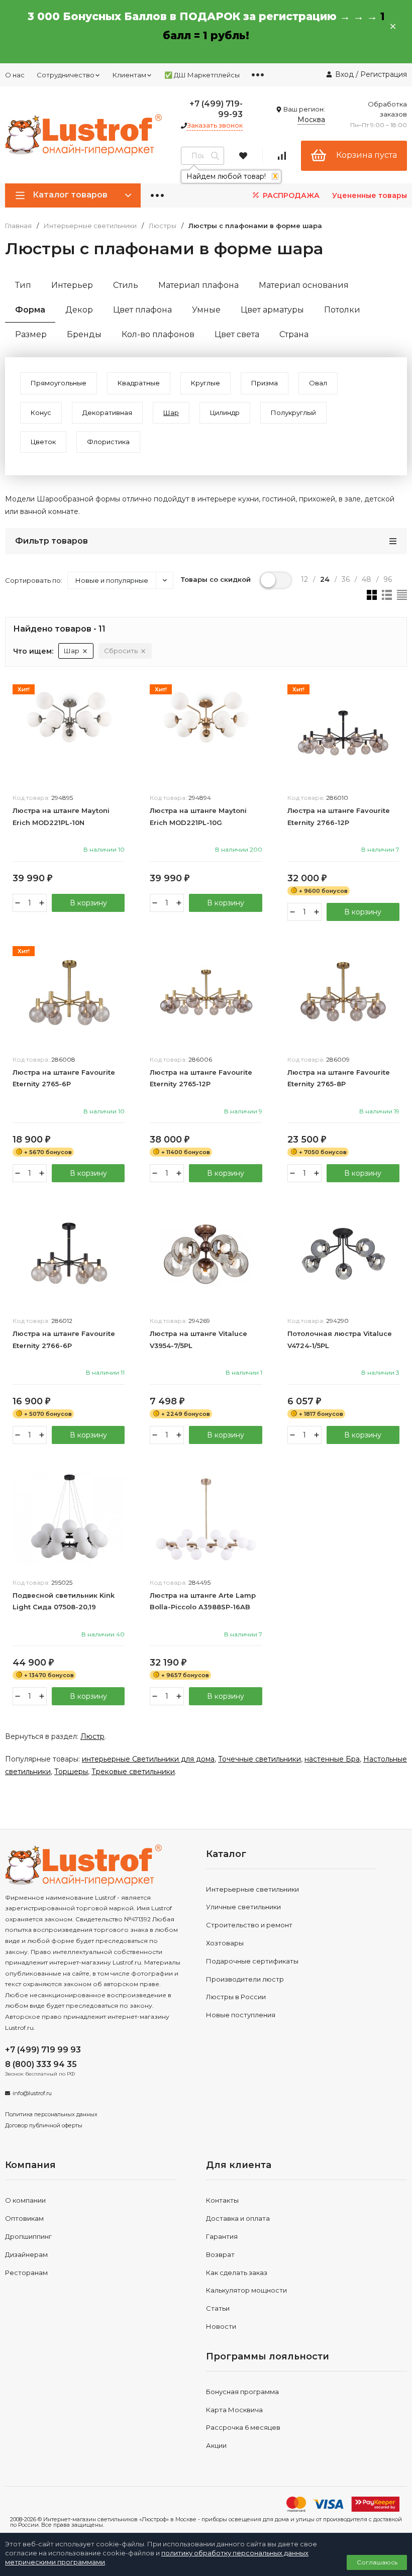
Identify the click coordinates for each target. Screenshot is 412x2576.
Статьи (218, 2308)
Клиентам (129, 75)
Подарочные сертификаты (252, 1961)
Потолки (342, 310)
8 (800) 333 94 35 (41, 2064)
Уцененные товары (370, 195)
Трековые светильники (133, 1772)
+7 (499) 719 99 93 (43, 2050)
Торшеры (71, 1772)
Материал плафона (198, 285)
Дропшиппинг (28, 2236)
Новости (221, 2326)
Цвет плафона (142, 310)
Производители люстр (245, 1979)
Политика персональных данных (51, 2114)
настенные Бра (332, 1759)
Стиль (126, 285)
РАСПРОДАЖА (290, 195)
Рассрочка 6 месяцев (243, 2427)
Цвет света (237, 334)
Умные (206, 310)
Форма (30, 310)
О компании (25, 2200)
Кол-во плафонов (158, 334)
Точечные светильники (260, 1759)
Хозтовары (225, 1943)
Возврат (220, 2254)
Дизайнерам (26, 2254)
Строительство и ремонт (249, 1925)
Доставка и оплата (238, 2218)
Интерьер (72, 285)
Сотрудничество (66, 75)
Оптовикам (24, 2218)
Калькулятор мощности (246, 2290)
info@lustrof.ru (32, 2093)
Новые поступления (241, 2015)
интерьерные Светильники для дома (148, 1759)
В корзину (88, 903)
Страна (294, 334)
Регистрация (384, 74)
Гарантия (222, 2236)
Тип (23, 285)
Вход (344, 74)
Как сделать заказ (237, 2273)
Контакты (222, 2200)
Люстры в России (236, 1997)
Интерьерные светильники (90, 226)
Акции (216, 2445)
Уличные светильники (243, 1907)
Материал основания (304, 285)
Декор (79, 310)
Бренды (84, 334)
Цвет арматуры (272, 310)
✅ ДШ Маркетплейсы (202, 75)
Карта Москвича (234, 2410)
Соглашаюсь (377, 2562)
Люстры (163, 226)
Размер (31, 334)
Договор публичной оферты (44, 2125)
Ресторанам (26, 2273)
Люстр (92, 1736)
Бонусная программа (242, 2392)
